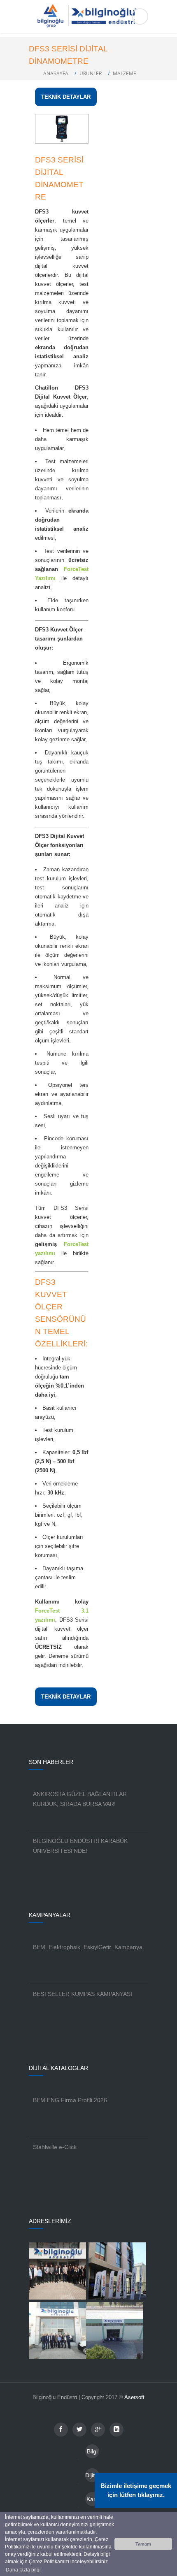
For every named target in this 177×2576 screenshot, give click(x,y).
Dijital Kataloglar (92, 2477)
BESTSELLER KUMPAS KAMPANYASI (83, 1994)
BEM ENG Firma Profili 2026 (70, 2100)
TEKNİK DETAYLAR (66, 97)
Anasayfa (56, 73)
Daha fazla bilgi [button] (23, 2570)
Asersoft (134, 2397)
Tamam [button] (143, 2544)
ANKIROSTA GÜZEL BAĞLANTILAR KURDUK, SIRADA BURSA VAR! (80, 1799)
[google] (98, 2430)
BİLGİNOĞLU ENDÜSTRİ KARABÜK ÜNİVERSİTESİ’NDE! (80, 1846)
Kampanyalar (92, 2501)
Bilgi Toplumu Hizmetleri (92, 2453)
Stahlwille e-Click (55, 2147)
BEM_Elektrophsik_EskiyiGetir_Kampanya (88, 1947)
